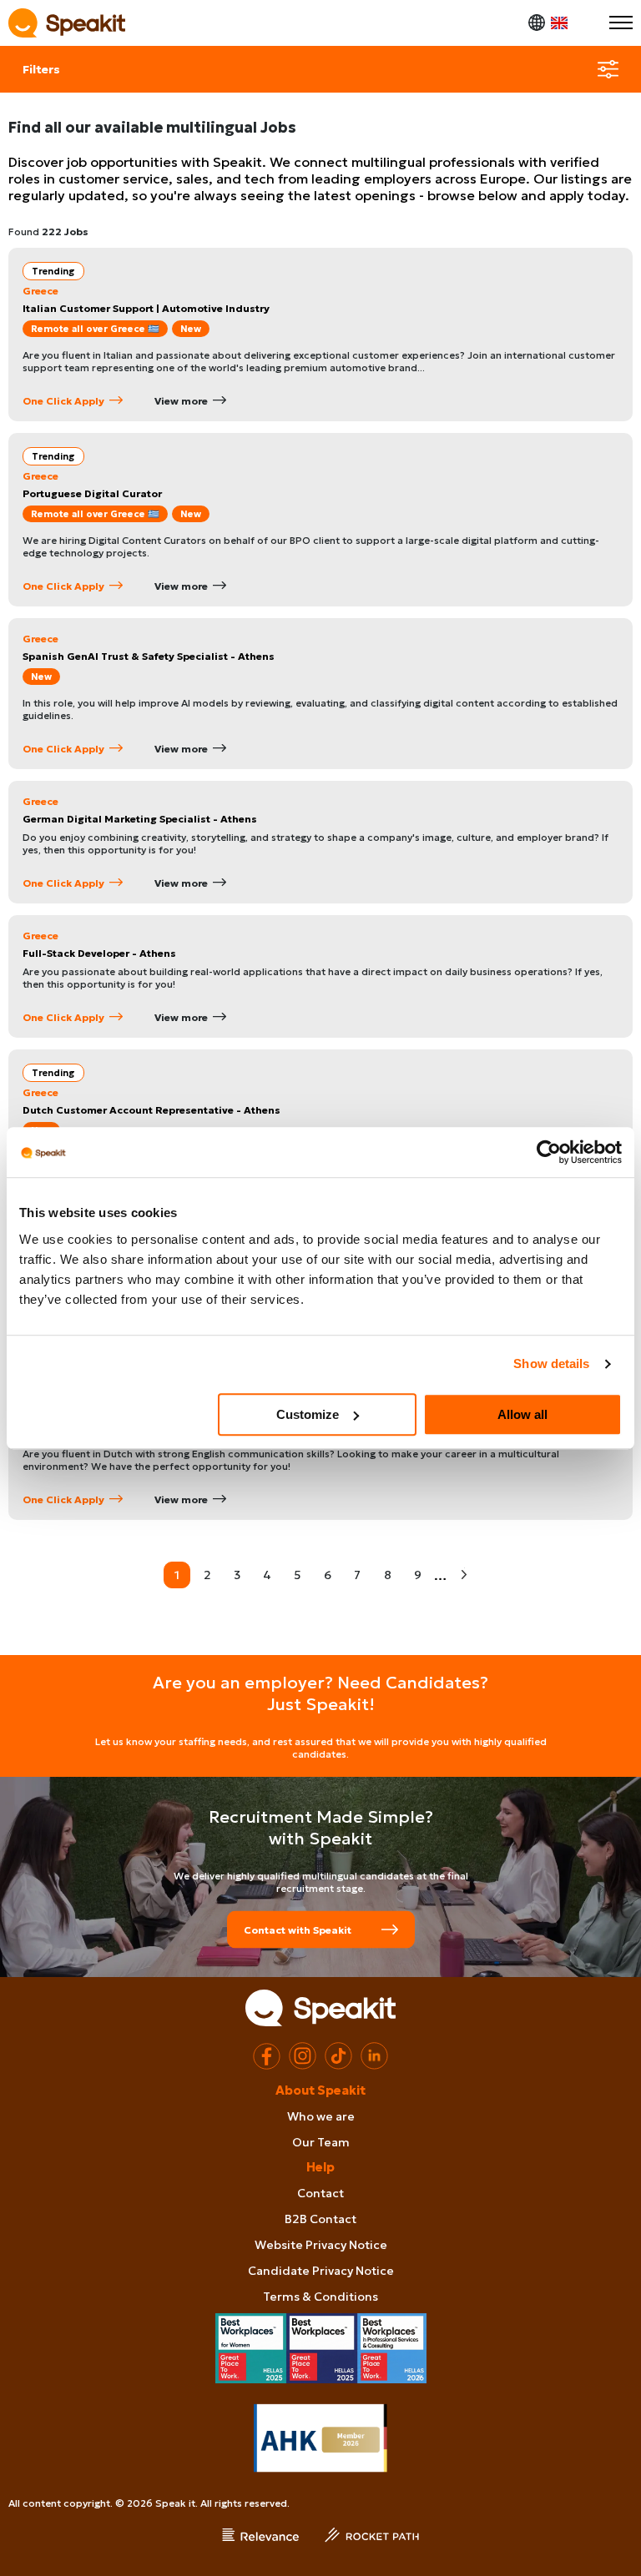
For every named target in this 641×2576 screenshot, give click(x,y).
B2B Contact (320, 2219)
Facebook (267, 2056)
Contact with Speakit (298, 1929)
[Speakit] (67, 23)
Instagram (303, 2056)
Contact (320, 2193)
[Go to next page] (464, 1575)
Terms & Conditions (320, 2297)
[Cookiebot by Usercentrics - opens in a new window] (549, 1152)
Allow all (522, 1414)
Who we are (321, 2116)
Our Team (321, 2142)
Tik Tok (338, 2056)
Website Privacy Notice (321, 2245)
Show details (551, 1363)
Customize (308, 1414)
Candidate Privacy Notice (321, 2271)
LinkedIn (374, 2056)
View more (181, 401)
